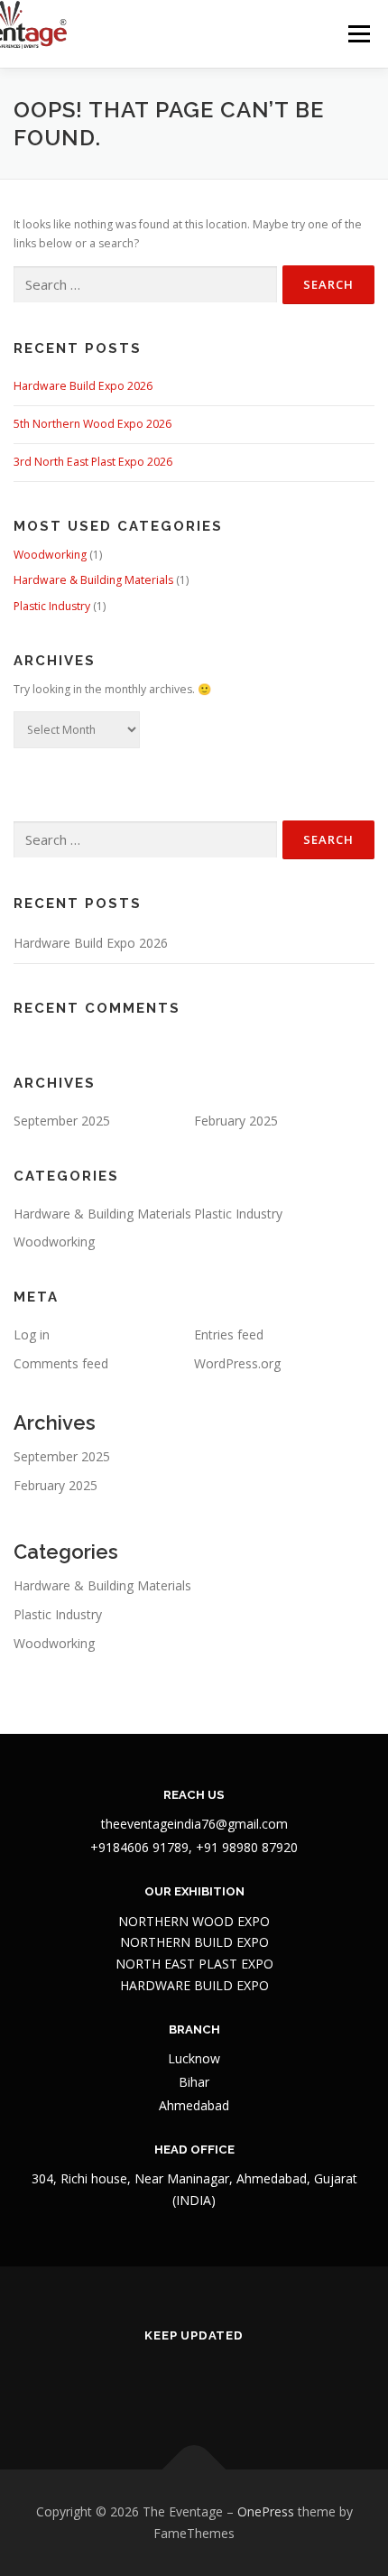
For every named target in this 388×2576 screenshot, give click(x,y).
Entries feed (229, 1334)
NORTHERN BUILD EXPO (194, 1942)
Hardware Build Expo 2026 (83, 386)
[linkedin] (194, 2383)
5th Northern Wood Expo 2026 (92, 424)
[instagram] (150, 2383)
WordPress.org (237, 1363)
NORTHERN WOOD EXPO (194, 1921)
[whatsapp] (239, 2383)
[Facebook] (106, 2383)
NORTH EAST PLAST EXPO (194, 1964)
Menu (358, 34)
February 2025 (236, 1121)
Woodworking (50, 555)
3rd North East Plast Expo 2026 (93, 462)
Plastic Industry (52, 606)
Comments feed (61, 1363)
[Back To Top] (194, 2470)
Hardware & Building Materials (93, 580)
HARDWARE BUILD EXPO (194, 1985)
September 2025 (62, 1121)
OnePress (266, 2511)
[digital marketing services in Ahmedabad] (283, 2383)
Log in (32, 1334)
